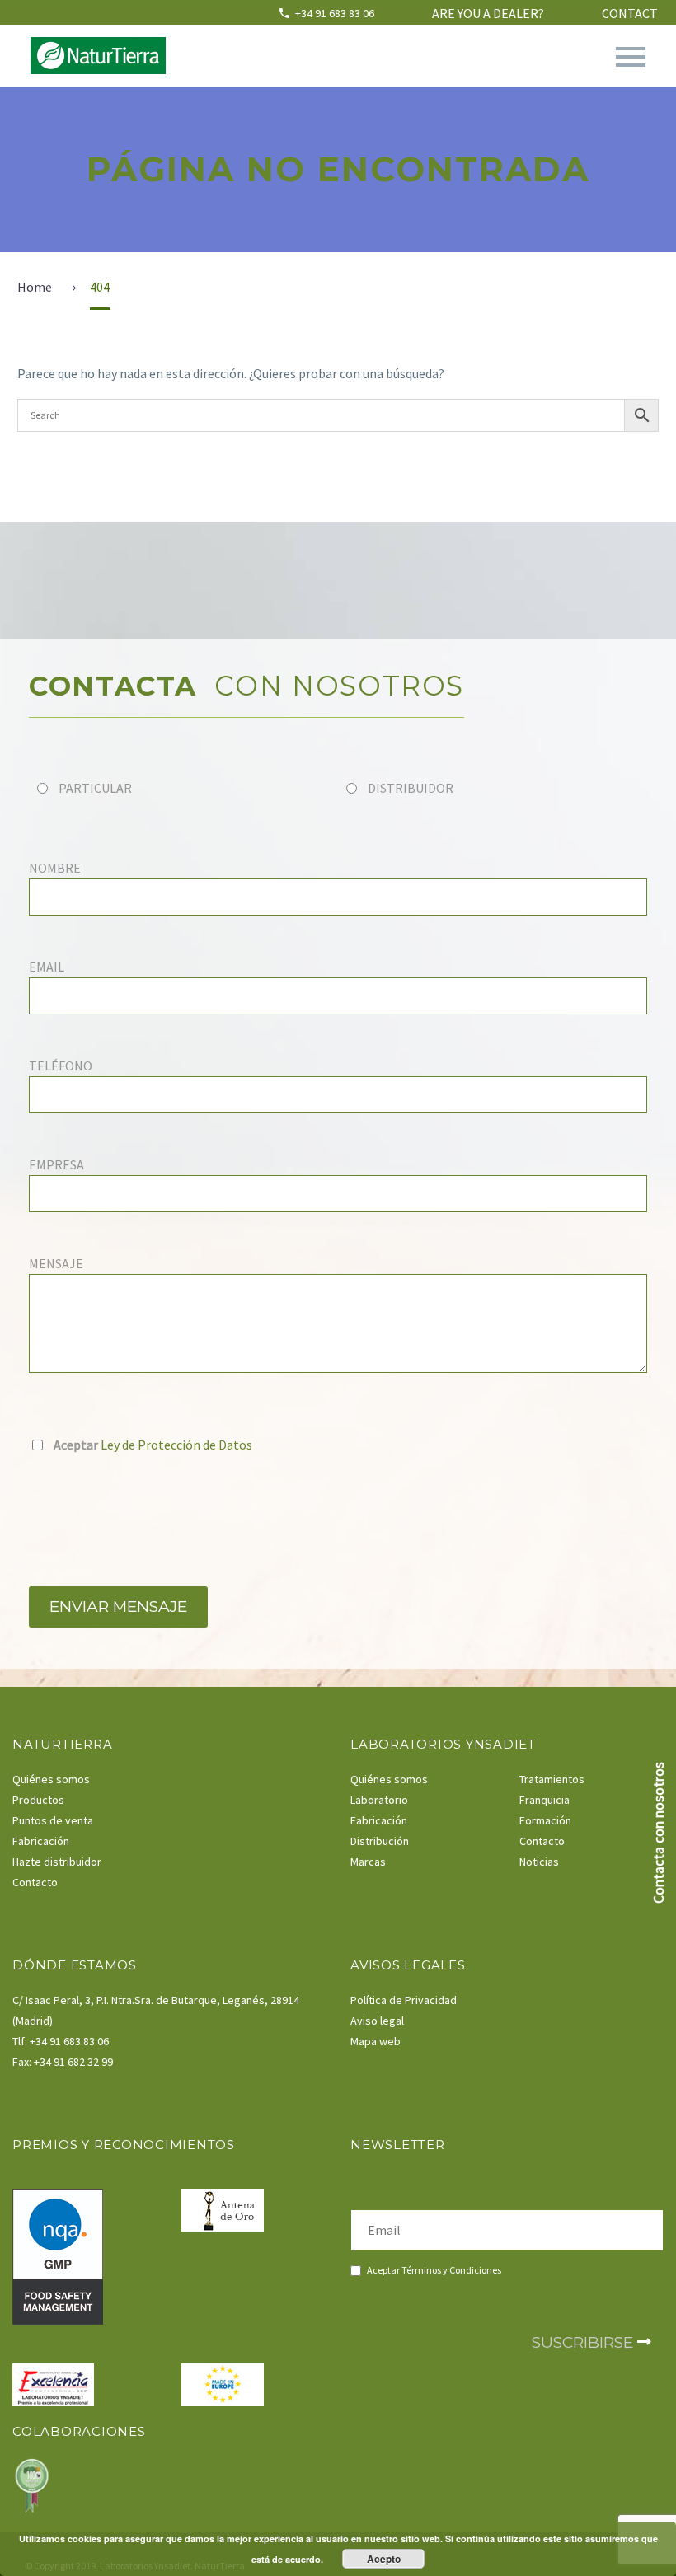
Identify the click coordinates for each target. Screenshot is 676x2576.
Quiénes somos (51, 1779)
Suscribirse (584, 2342)
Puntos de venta (53, 1820)
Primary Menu (631, 57)
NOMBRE (55, 868)
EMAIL (47, 967)
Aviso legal (377, 2021)
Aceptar (433, 2270)
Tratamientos (552, 1779)
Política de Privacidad (404, 2000)
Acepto (384, 2559)
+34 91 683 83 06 (335, 13)
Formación (545, 1820)
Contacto (35, 1882)
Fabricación (41, 1841)
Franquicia (545, 1800)
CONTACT (630, 13)
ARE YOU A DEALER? (488, 13)
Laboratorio (379, 1800)
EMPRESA (56, 1164)
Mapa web (376, 2041)
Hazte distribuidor (57, 1862)
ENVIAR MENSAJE (118, 1606)
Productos (38, 1800)
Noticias (539, 1862)
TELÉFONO (61, 1066)
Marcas (368, 1862)
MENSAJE (56, 1263)
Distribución (380, 1841)
